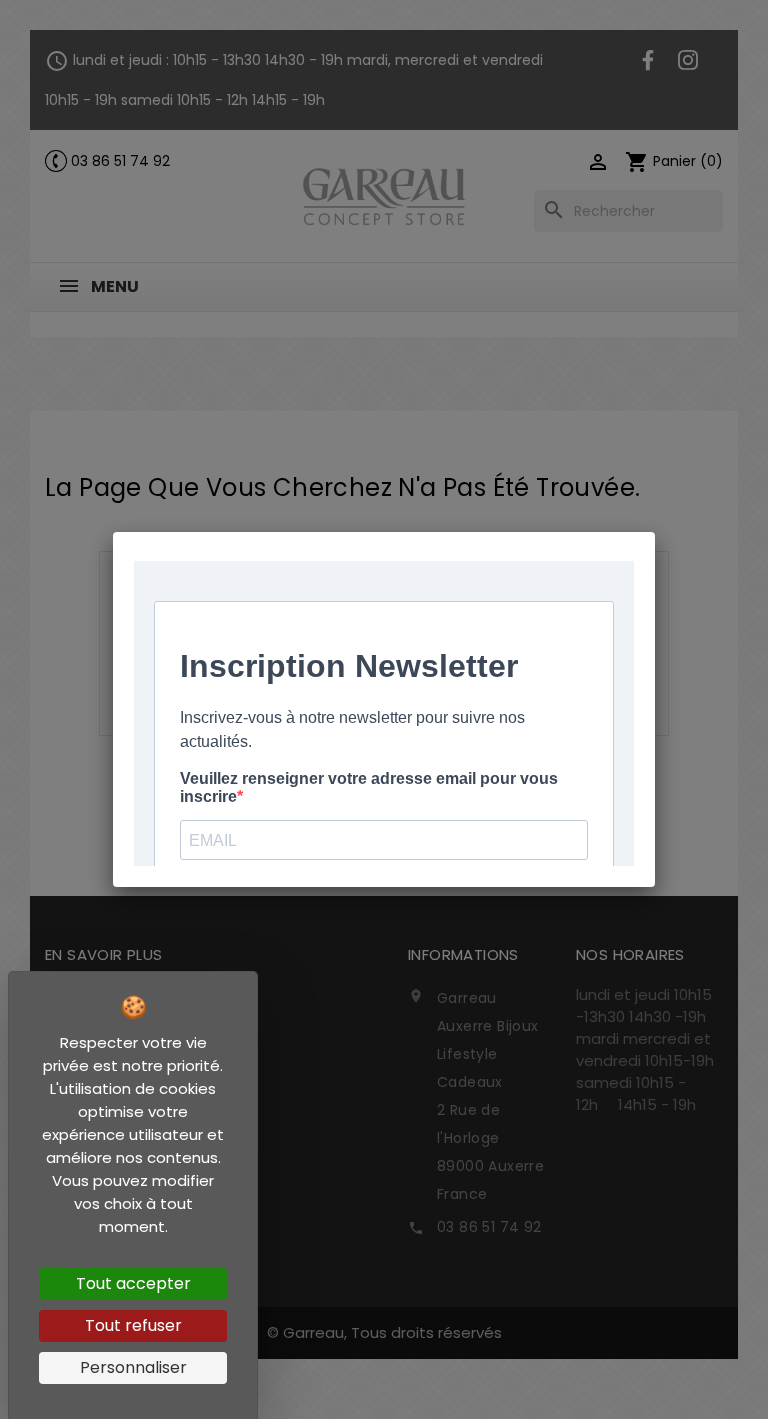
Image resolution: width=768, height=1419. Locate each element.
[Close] (655, 532)
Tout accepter (133, 1283)
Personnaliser (133, 1367)
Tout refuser (133, 1325)
